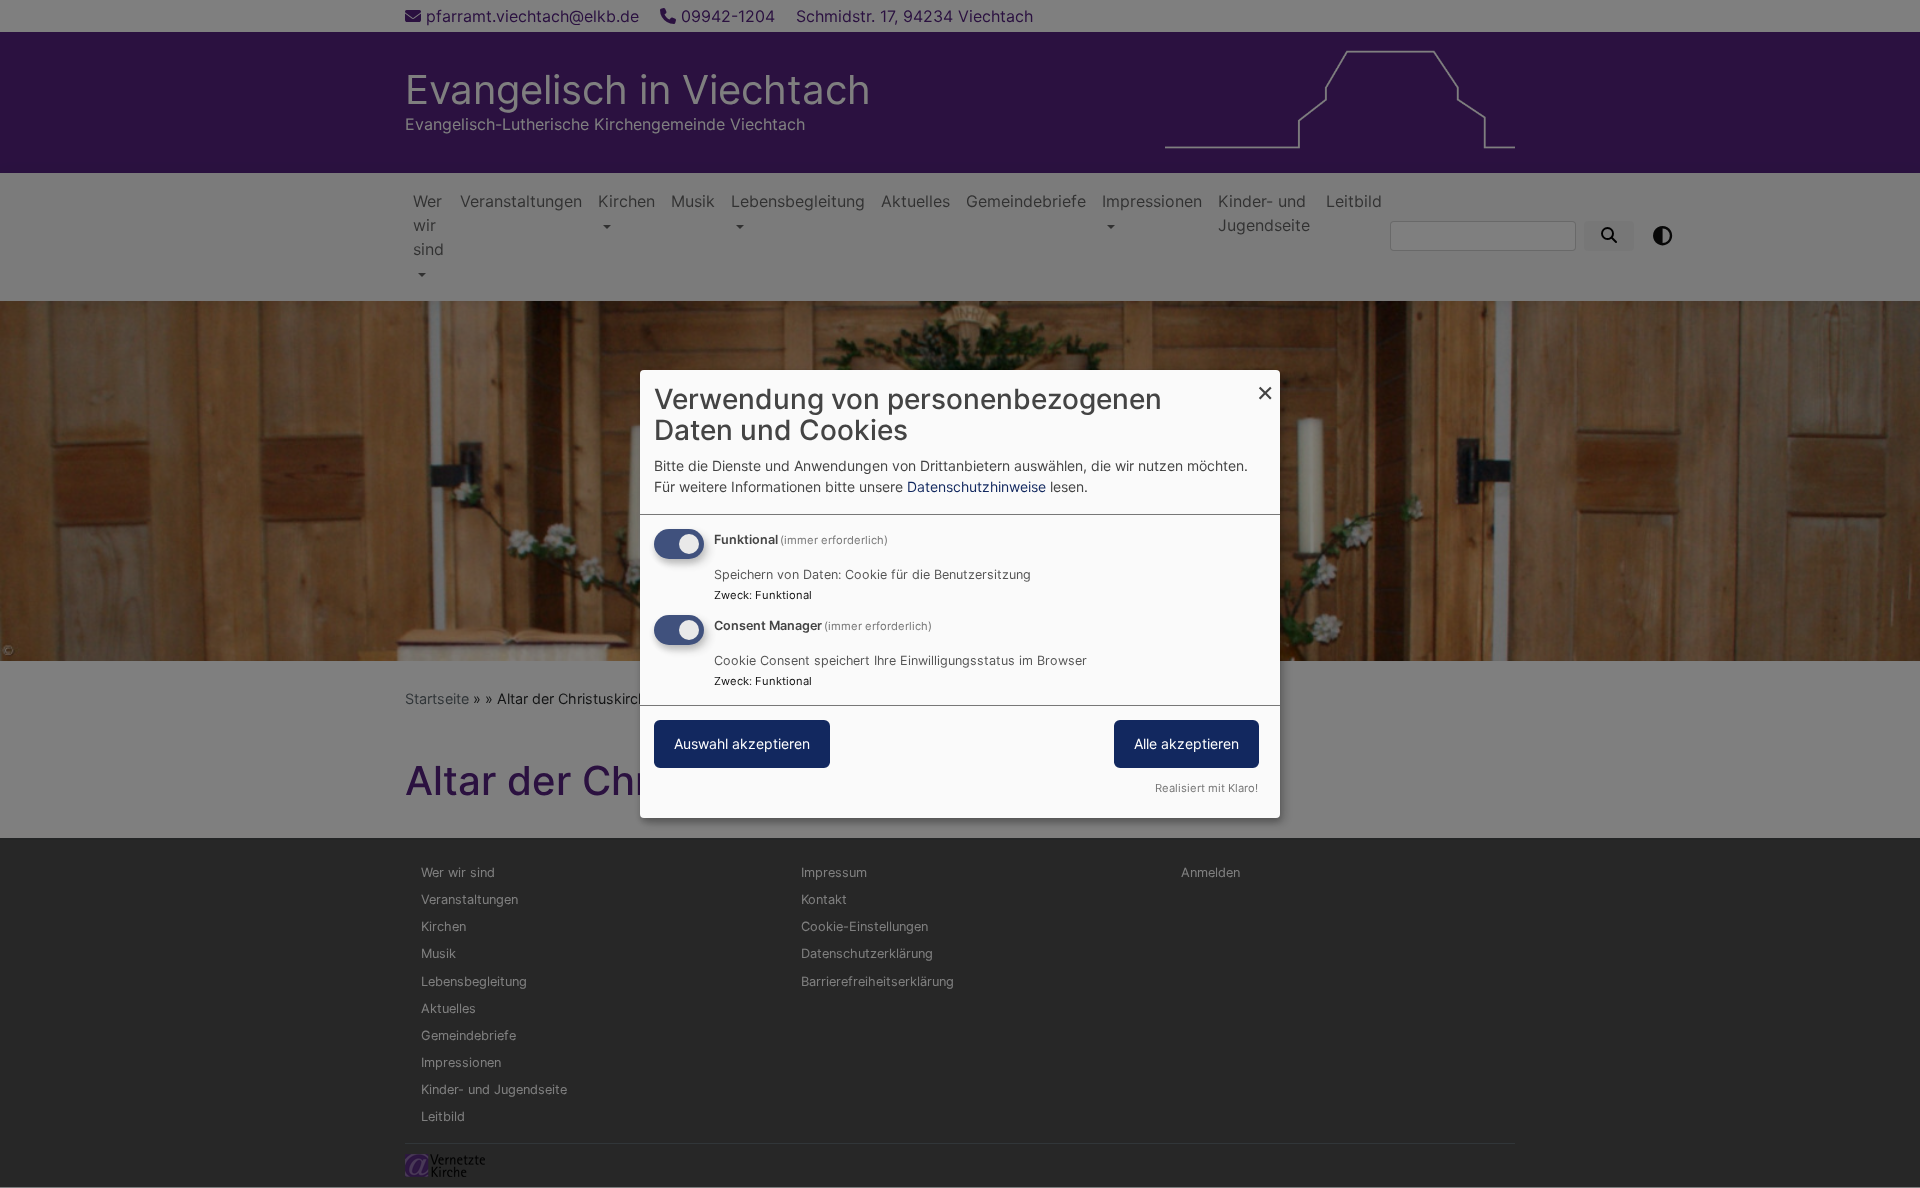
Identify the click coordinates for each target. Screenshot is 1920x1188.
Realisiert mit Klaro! (1206, 788)
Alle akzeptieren (1186, 743)
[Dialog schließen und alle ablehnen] (1265, 382)
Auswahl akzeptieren (742, 743)
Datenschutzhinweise (976, 486)
